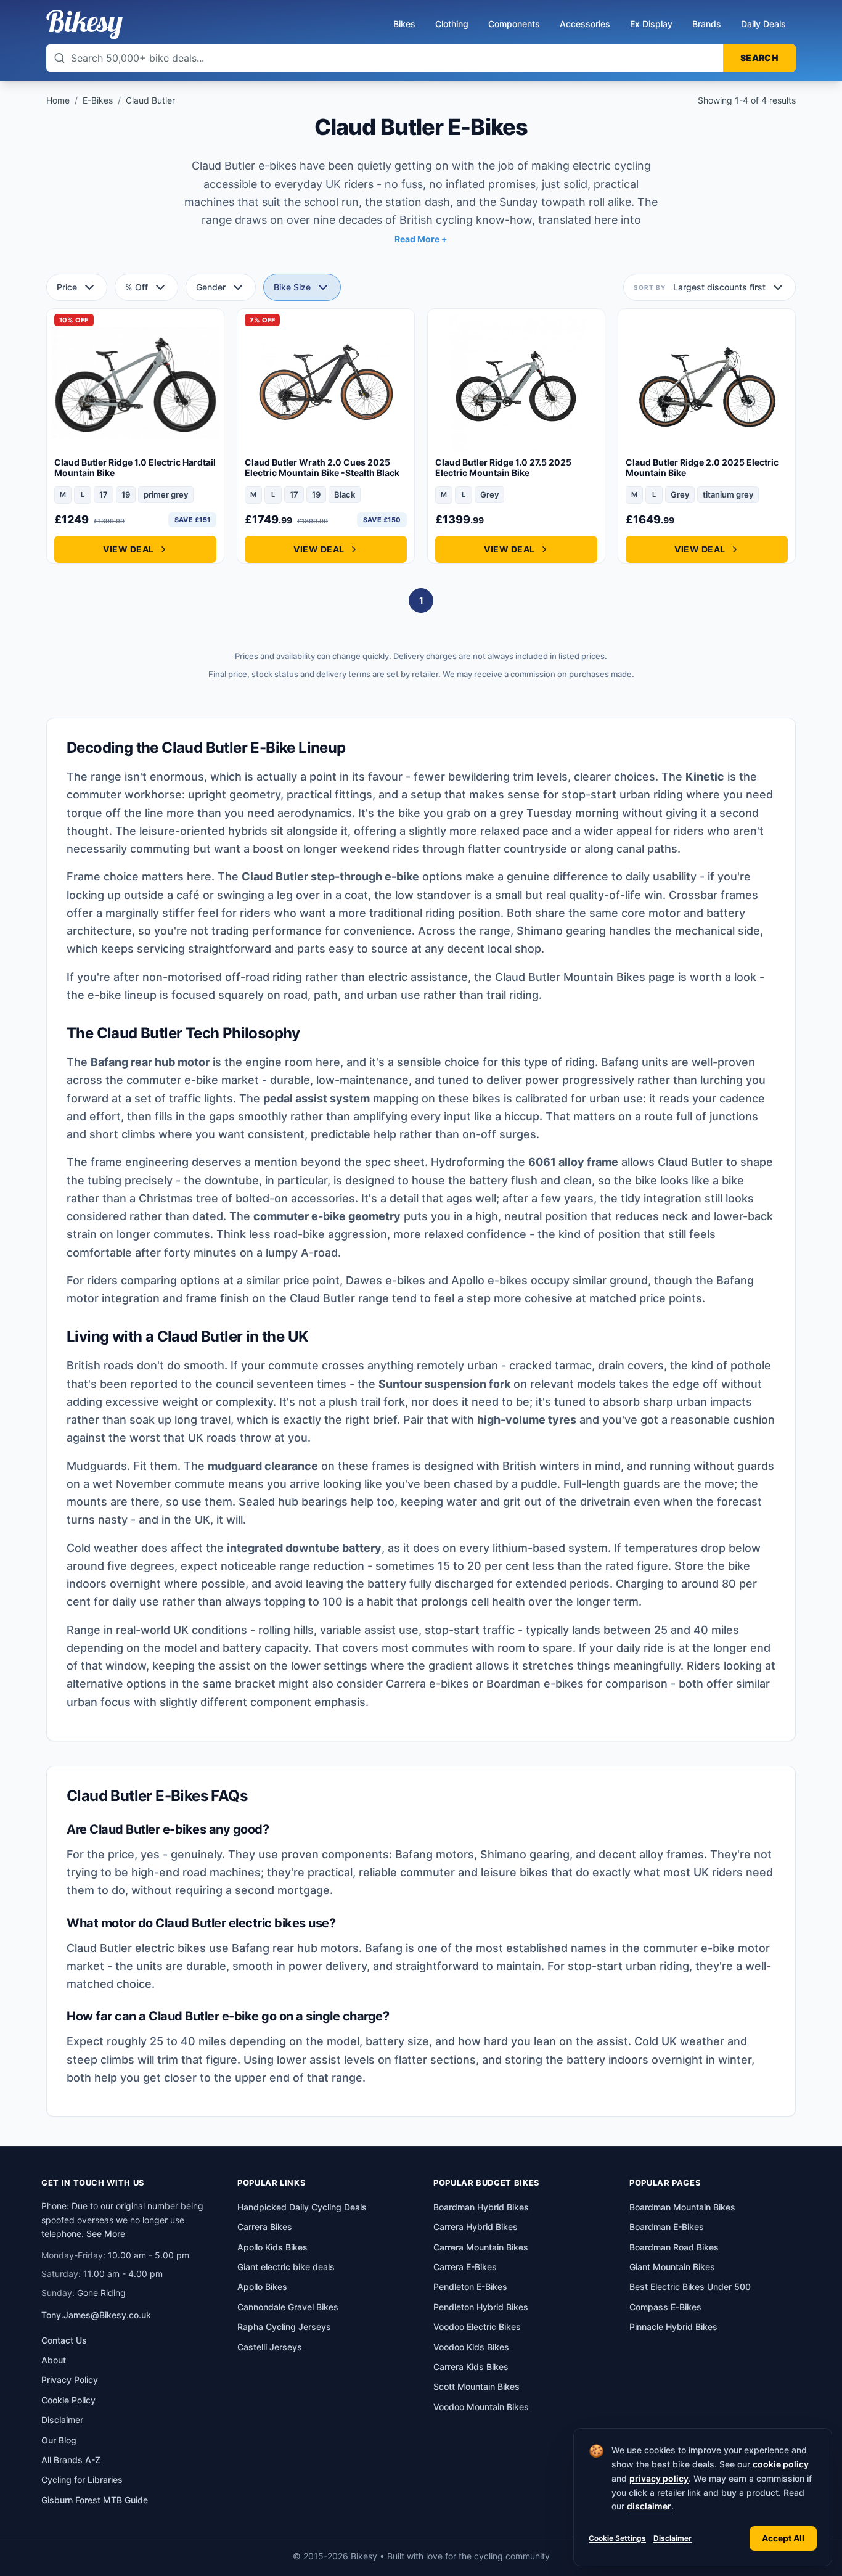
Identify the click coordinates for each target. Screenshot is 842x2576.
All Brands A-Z (71, 2460)
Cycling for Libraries (82, 2480)
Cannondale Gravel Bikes (288, 2307)
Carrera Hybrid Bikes (476, 2227)
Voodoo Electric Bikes (477, 2327)
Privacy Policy (70, 2380)
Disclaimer (672, 2538)
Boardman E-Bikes (667, 2227)
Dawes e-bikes (386, 1280)
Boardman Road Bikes (674, 2247)
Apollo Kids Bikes (272, 2247)
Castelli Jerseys (270, 2347)
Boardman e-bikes (535, 1684)
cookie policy (781, 2464)
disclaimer (649, 2506)
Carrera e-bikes (427, 1684)
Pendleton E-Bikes (470, 2287)
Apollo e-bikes (489, 1280)
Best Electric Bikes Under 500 (690, 2287)
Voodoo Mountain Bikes (481, 2407)
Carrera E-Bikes (465, 2267)
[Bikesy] (84, 25)
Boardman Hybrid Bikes (481, 2207)
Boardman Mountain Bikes (682, 2207)
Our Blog (59, 2440)
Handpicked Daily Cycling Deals (302, 2207)
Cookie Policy (68, 2400)
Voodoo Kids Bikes (471, 2347)
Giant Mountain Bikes (672, 2267)
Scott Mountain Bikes (476, 2386)
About (54, 2360)
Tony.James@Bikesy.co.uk (96, 2315)
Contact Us (64, 2340)
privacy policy (659, 2478)
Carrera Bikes (265, 2227)
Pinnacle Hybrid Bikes (673, 2327)
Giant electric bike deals (286, 2267)
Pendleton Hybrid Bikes (481, 2307)
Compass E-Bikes (665, 2307)
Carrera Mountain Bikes (481, 2247)
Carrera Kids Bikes (471, 2367)
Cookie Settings (617, 2538)
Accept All (783, 2538)
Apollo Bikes (262, 2287)
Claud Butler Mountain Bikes (570, 977)
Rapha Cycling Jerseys (284, 2327)
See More (106, 2233)
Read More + (421, 239)
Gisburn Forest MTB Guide (95, 2500)
